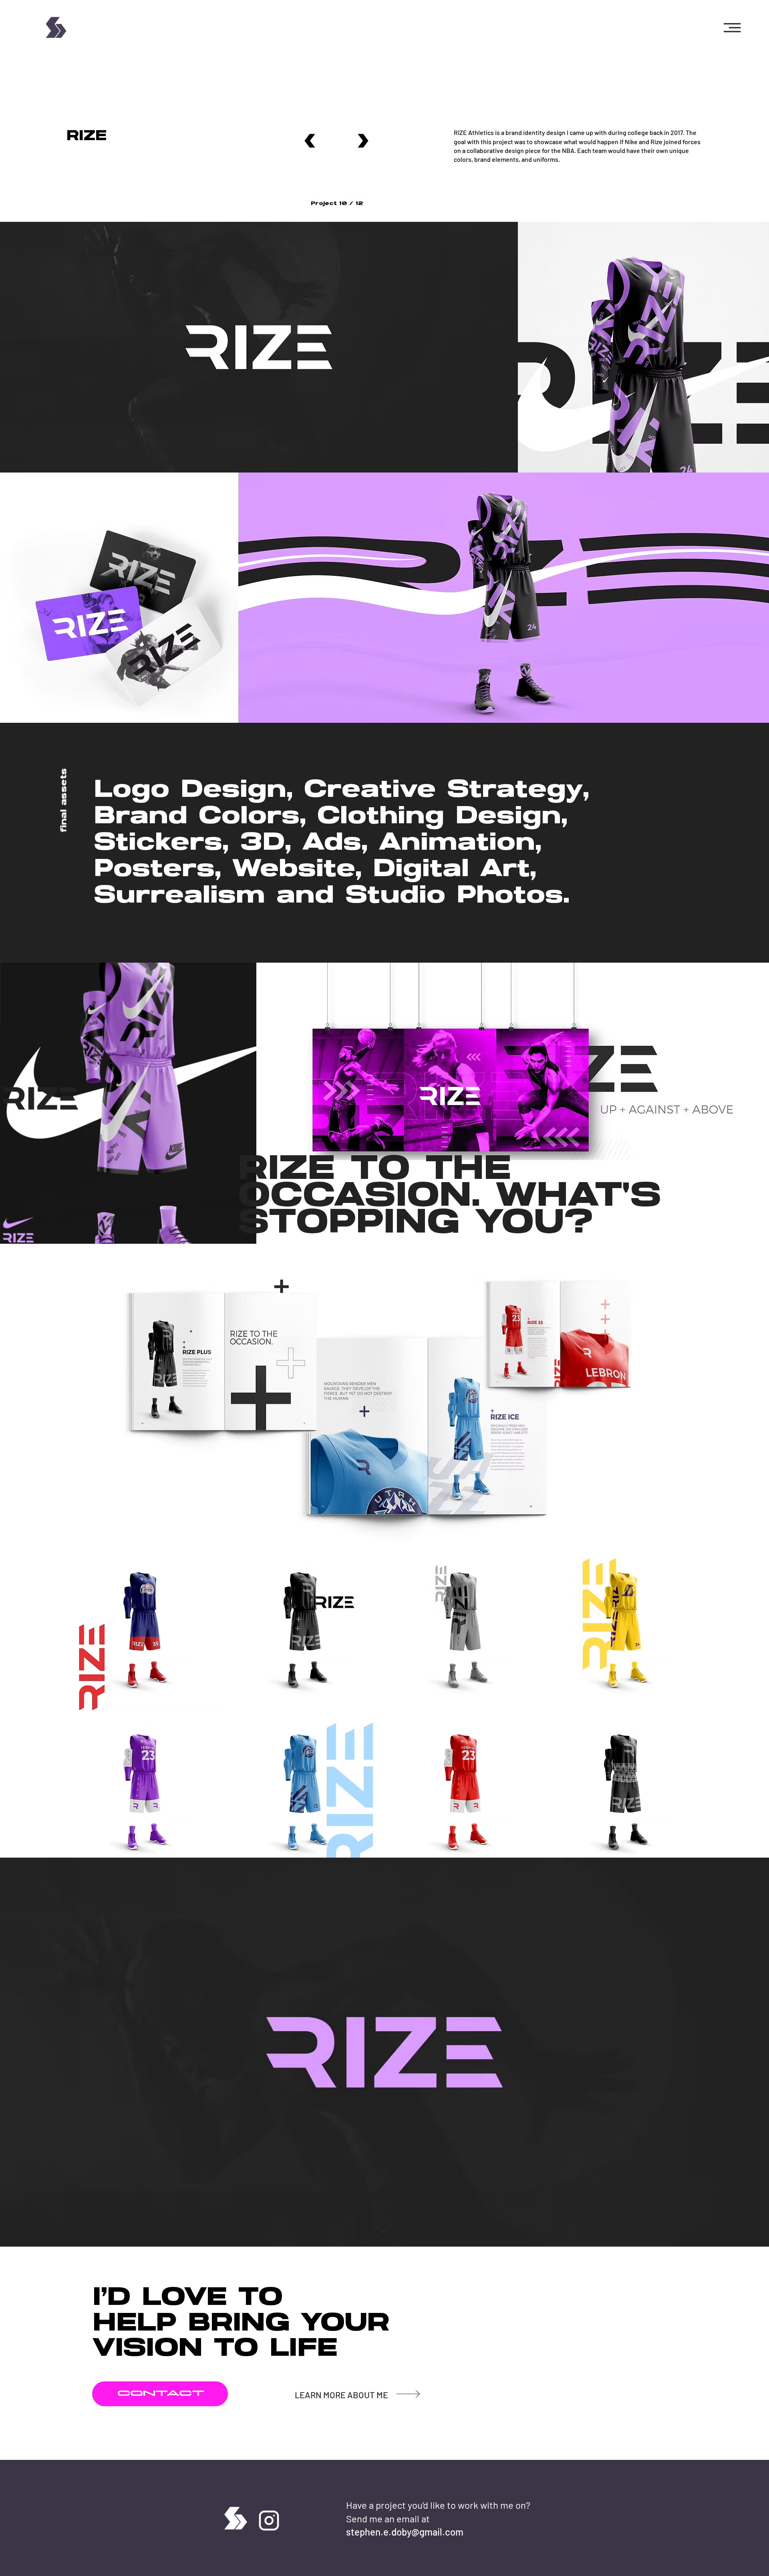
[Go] (310, 141)
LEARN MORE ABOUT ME (341, 2395)
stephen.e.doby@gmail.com (405, 2532)
